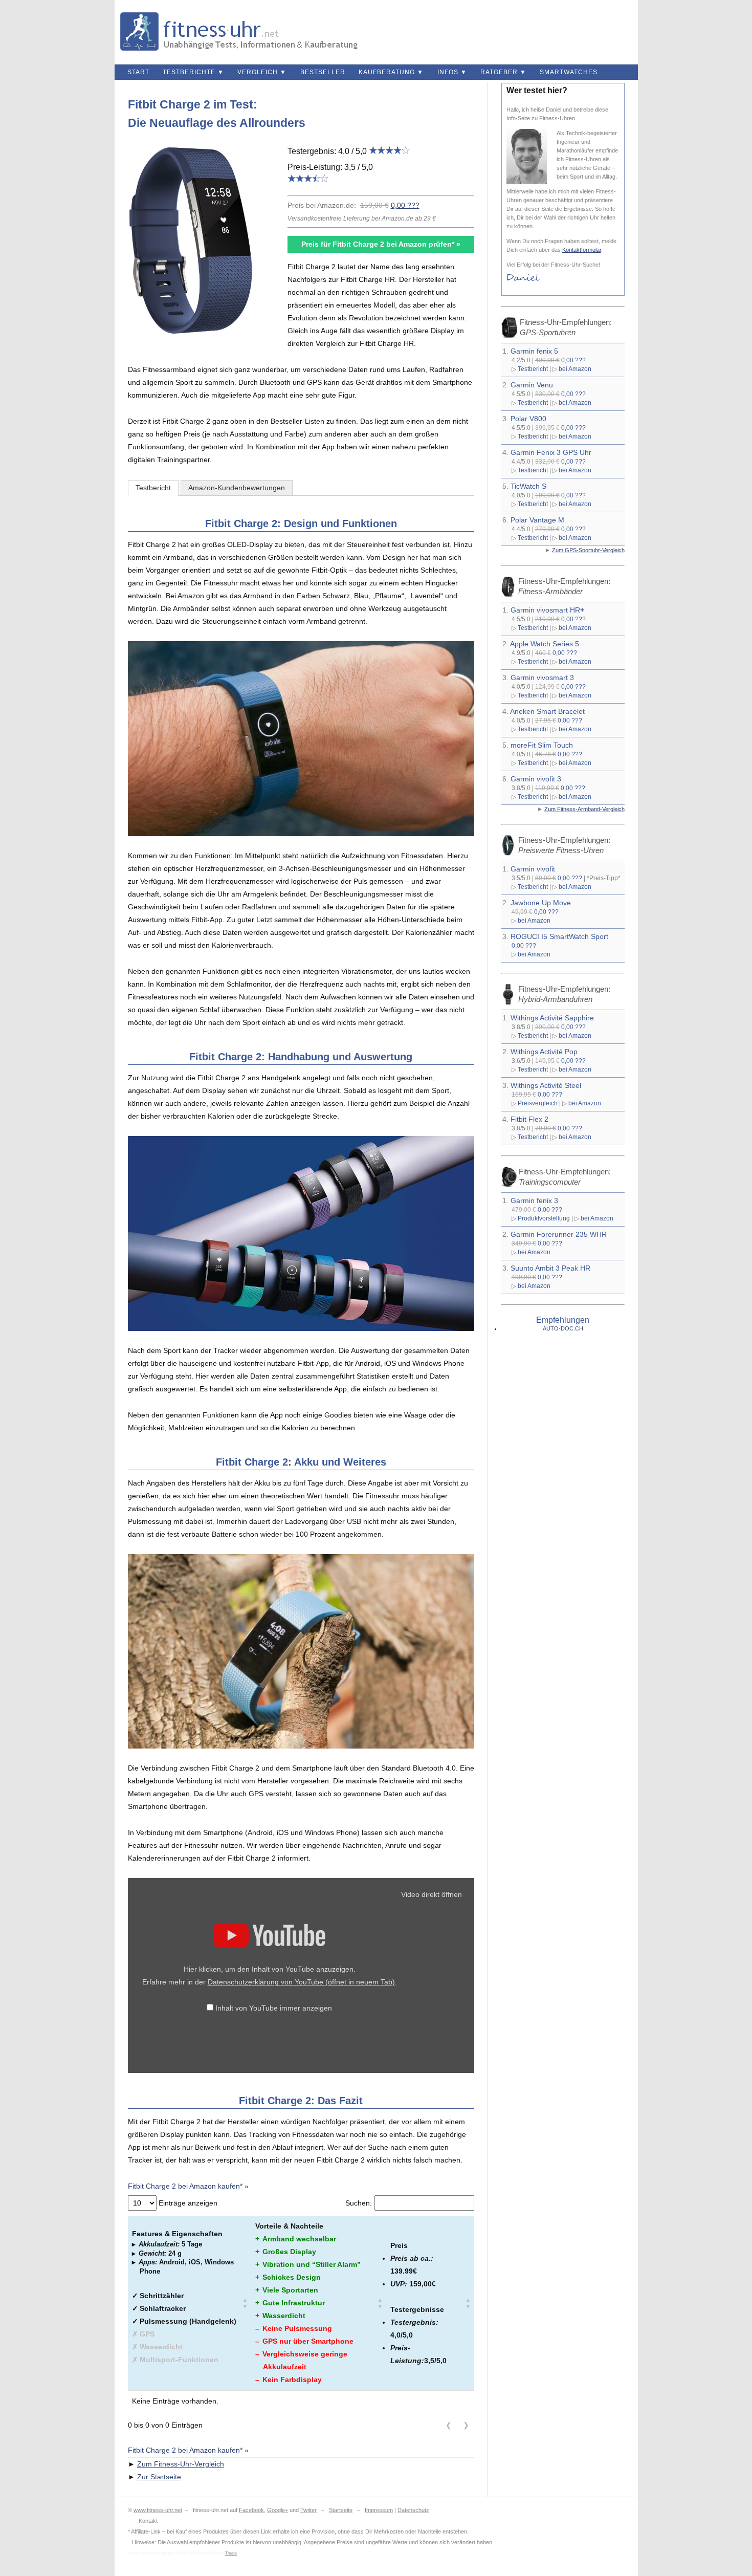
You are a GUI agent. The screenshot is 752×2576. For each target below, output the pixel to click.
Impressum (379, 2510)
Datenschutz (413, 2510)
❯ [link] (466, 2425)
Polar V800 (528, 419)
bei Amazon (575, 369)
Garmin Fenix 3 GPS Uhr (551, 452)
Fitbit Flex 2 (529, 1119)
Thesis (231, 2553)
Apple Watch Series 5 (545, 644)
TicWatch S (528, 486)
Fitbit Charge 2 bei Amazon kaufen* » (188, 2186)
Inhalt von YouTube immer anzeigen (274, 2008)
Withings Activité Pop (544, 1052)
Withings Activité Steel (546, 1085)
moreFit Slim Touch (542, 745)
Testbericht (153, 488)
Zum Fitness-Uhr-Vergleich (181, 2464)
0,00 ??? (405, 205)
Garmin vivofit (533, 869)
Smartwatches (569, 72)
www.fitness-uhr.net (158, 2510)
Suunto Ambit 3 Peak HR (550, 1268)
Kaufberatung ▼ (391, 72)
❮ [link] (449, 2425)
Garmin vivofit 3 (536, 779)
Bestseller (323, 72)
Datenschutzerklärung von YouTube (301, 1982)
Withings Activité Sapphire (552, 1018)
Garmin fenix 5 (534, 351)
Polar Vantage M (537, 520)
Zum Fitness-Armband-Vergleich (584, 809)
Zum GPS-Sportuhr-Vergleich (588, 550)
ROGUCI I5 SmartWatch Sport (559, 936)
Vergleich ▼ (262, 72)
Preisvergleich (538, 1103)
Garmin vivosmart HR (547, 610)
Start (138, 72)
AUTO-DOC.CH (563, 1328)
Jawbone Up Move (541, 903)
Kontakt (148, 2521)
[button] (245, 2303)
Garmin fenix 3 (534, 1200)
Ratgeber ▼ (503, 72)
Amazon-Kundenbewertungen (237, 488)
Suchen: (359, 2203)
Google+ (278, 2510)
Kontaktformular (582, 250)
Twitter (308, 2510)
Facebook (251, 2510)
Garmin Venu (532, 385)
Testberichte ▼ (193, 72)
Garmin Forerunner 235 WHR (559, 1234)
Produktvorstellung (544, 1218)
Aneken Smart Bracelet (547, 711)
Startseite (341, 2510)
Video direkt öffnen (432, 1894)
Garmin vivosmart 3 (542, 678)
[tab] (153, 488)
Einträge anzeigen (187, 2203)
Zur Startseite (159, 2477)
